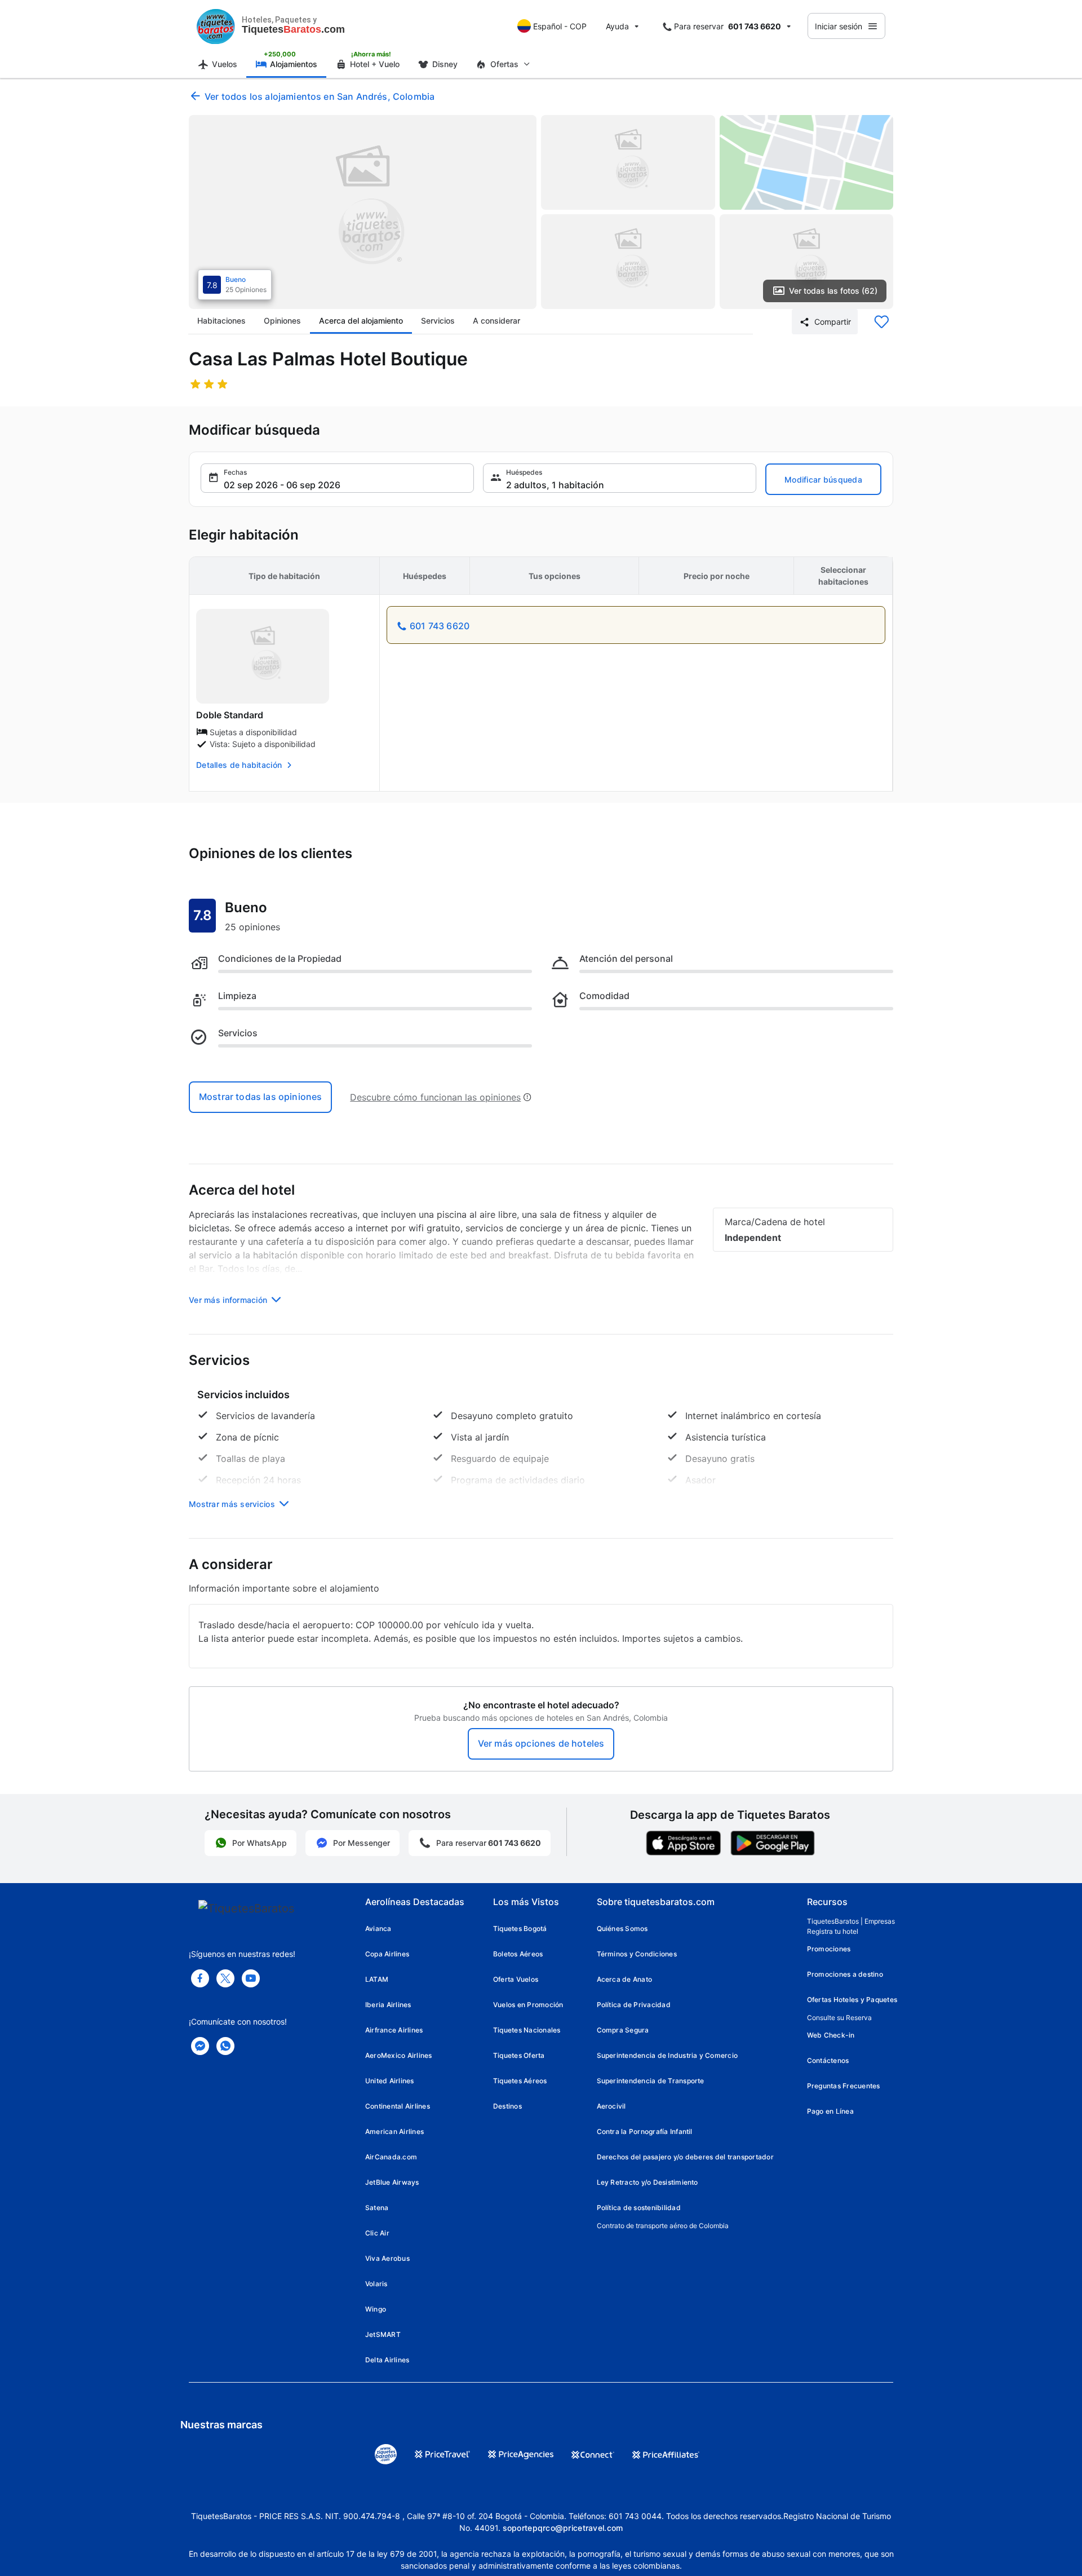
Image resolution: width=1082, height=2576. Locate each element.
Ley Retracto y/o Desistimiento (648, 2182)
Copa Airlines (387, 1954)
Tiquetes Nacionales (527, 2030)
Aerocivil (611, 2106)
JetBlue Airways (392, 2182)
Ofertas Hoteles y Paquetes (852, 2000)
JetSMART (383, 2334)
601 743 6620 (440, 626)
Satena (377, 2208)
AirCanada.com (391, 2157)
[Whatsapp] (225, 2046)
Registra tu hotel (833, 1931)
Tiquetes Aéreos (520, 2081)
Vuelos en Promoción (528, 2005)
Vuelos (225, 64)
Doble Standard (230, 715)
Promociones (829, 1949)
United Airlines (390, 2081)
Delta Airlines (387, 2360)
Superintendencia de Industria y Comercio (668, 2055)
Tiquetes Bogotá (520, 1928)
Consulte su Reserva (839, 2018)
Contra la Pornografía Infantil (645, 2131)
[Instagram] (251, 1978)
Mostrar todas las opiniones (260, 1097)
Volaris (376, 2284)
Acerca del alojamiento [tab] (361, 321)
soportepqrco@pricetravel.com (563, 2528)
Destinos (507, 2106)
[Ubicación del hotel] (807, 162)
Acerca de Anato (625, 1979)
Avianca (378, 1928)
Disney (445, 64)
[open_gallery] (363, 212)
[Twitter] (225, 1978)
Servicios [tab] (438, 321)
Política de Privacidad (634, 2005)
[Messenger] (200, 2046)
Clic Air (377, 2233)
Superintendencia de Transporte (651, 2081)
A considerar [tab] (496, 321)
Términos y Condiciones (637, 1954)
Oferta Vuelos (516, 1979)
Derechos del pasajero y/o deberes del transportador (685, 2157)
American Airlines (394, 2131)
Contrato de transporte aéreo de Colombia (663, 2226)
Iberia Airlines (388, 2005)
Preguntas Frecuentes (844, 2086)
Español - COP (560, 26)
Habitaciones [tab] (221, 321)
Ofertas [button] (504, 64)
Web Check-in (831, 2035)
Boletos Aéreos (518, 1954)
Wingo (376, 2309)
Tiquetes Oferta (519, 2055)
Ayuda (617, 26)
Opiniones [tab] (282, 321)
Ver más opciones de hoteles (541, 1743)
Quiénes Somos (622, 1928)
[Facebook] (200, 1978)
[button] (337, 478)
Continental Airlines (398, 2106)
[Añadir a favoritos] (881, 322)
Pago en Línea (830, 2111)
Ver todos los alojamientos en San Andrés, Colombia (320, 96)
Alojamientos (294, 64)
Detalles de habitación (239, 765)
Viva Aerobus (387, 2258)
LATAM (377, 1979)
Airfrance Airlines (394, 2030)
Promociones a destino (845, 1974)
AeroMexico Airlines (399, 2055)
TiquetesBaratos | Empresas (851, 1921)
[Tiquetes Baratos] (216, 26)
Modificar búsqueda (823, 480)
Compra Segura (623, 2030)
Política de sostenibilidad (639, 2208)
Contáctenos (828, 2060)
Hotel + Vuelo (375, 64)
